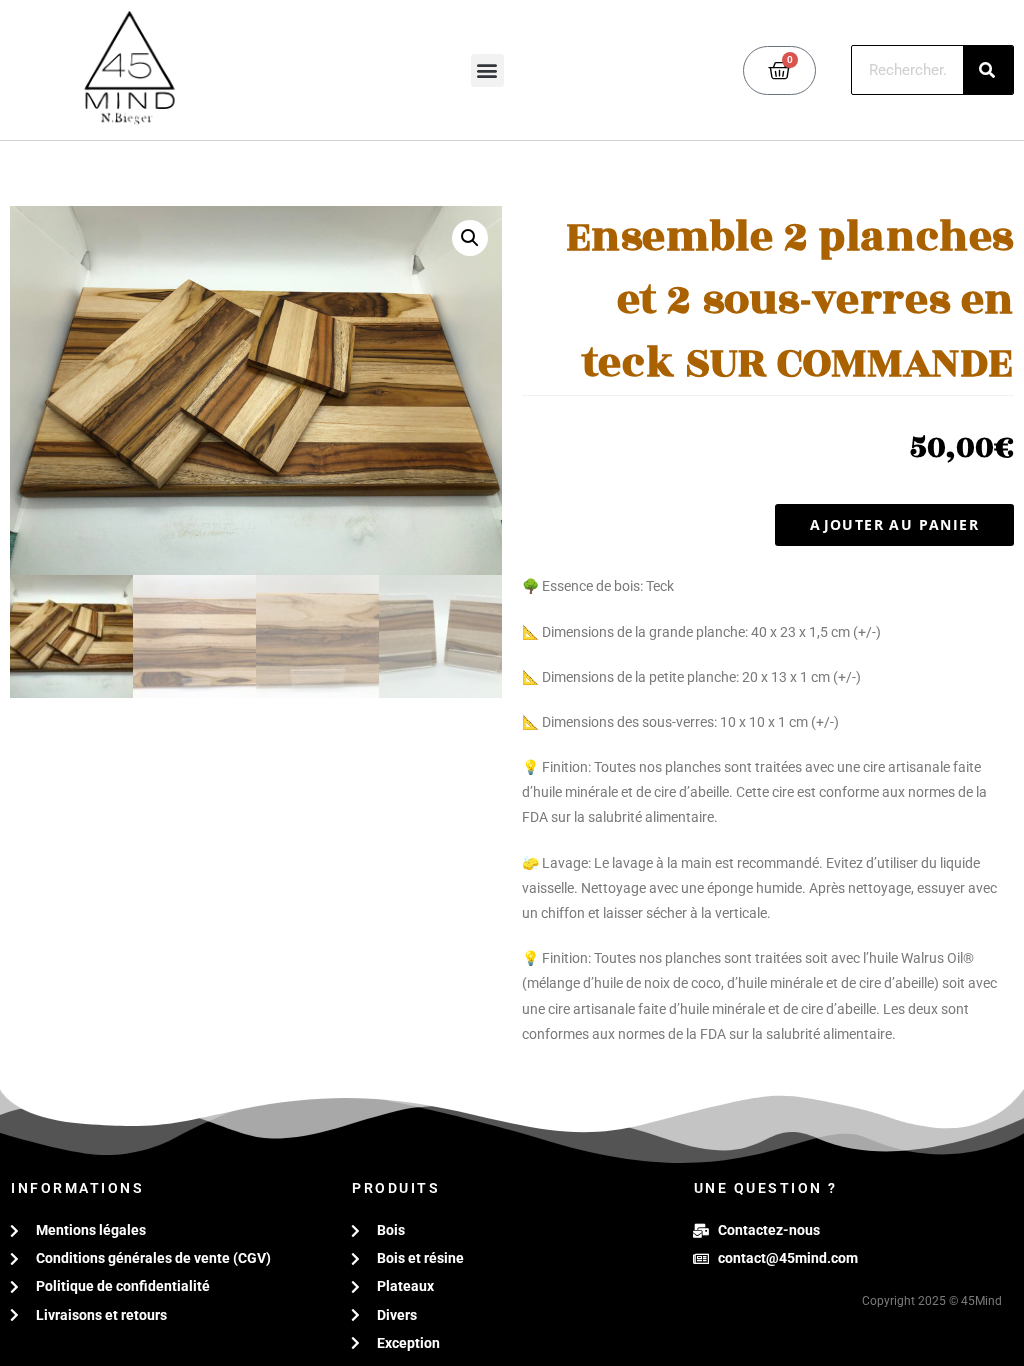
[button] (487, 70)
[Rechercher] (988, 70)
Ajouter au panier (894, 524)
